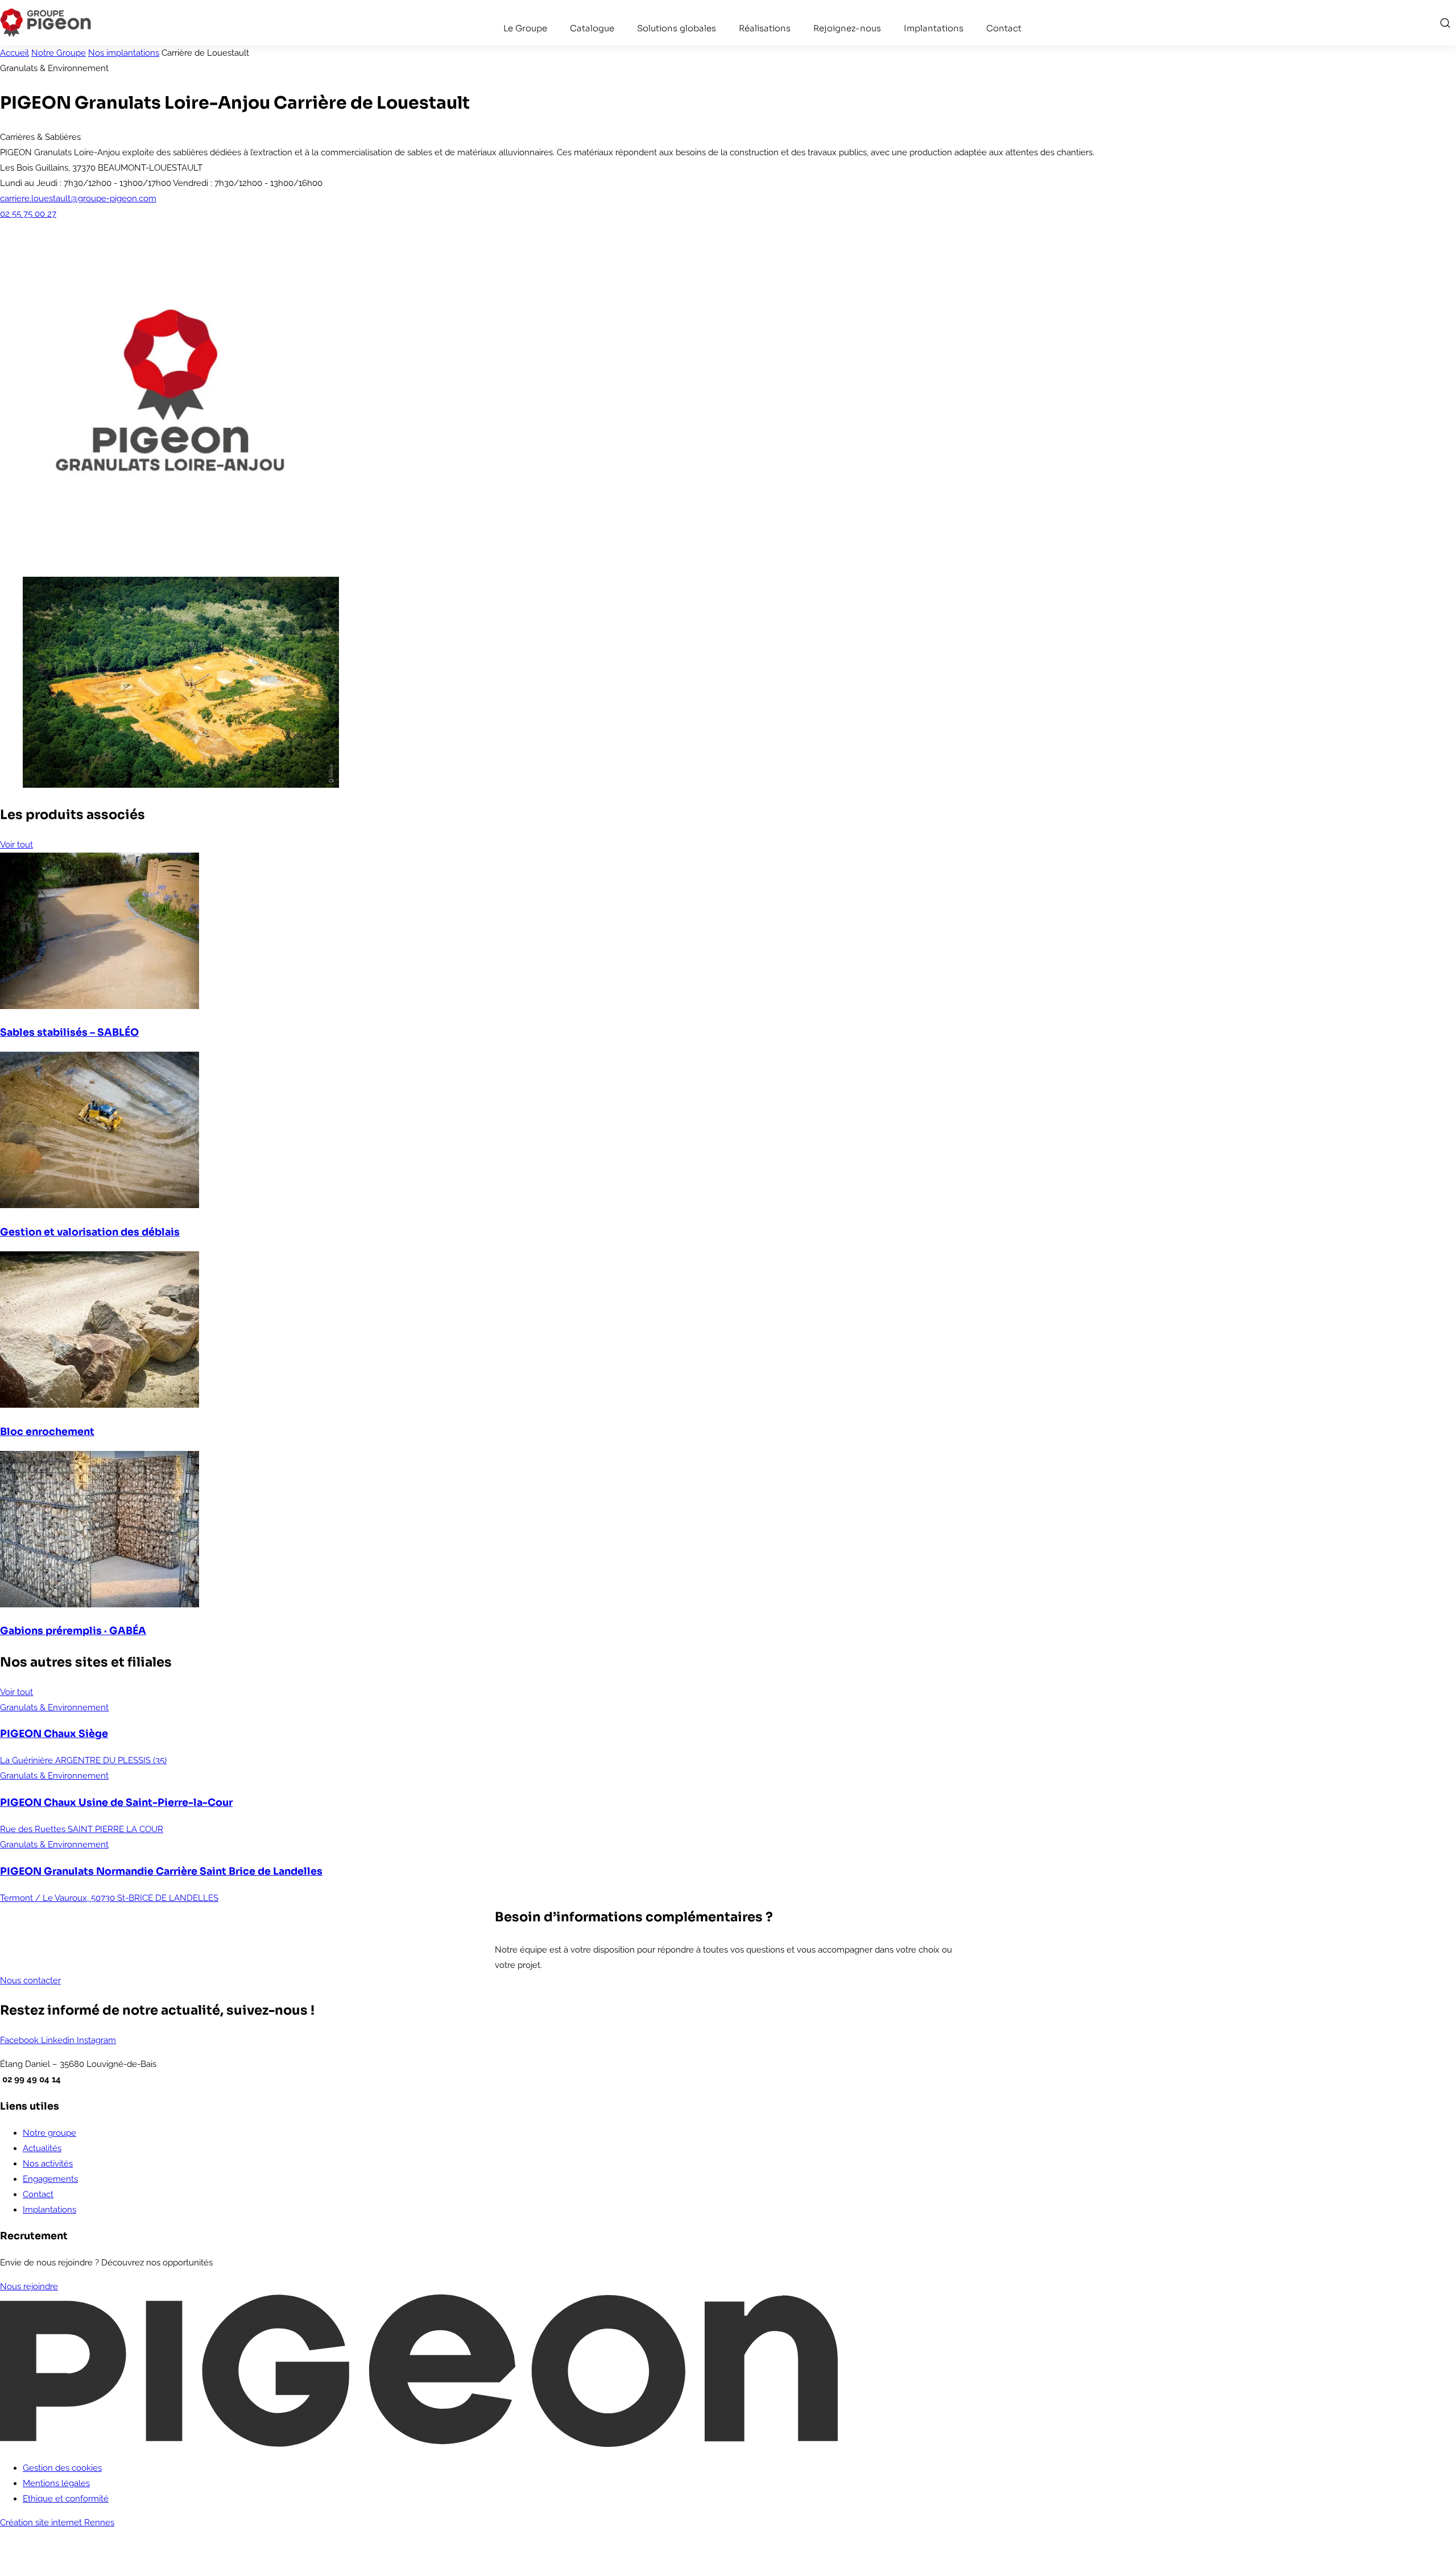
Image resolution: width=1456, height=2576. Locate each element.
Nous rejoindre (29, 2286)
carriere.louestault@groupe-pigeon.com (78, 199)
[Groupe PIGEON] (45, 22)
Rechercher (1445, 23)
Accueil (15, 53)
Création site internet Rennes (57, 2523)
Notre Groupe (59, 53)
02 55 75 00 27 (28, 214)
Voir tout (16, 845)
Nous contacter (30, 1980)
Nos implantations (124, 53)
